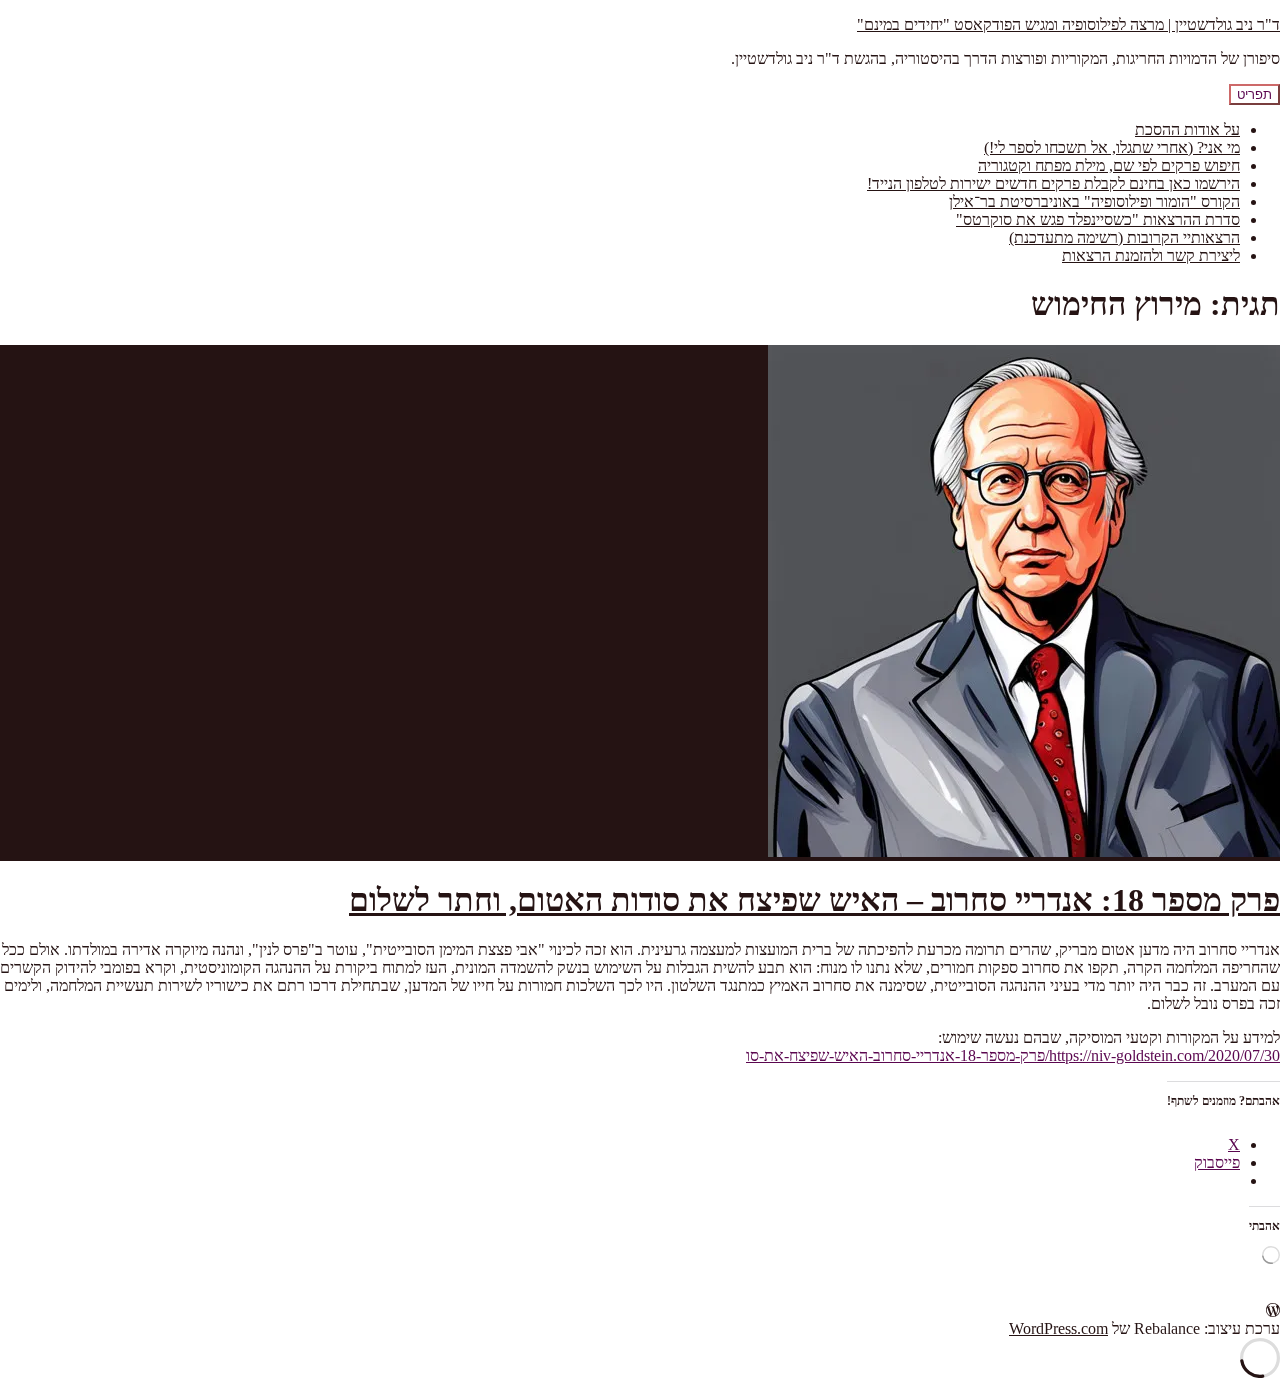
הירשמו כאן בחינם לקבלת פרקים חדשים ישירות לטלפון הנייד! (1053, 183)
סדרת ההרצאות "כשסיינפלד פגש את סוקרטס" (1098, 219)
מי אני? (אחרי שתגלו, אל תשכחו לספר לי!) (1112, 147)
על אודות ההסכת (1187, 129)
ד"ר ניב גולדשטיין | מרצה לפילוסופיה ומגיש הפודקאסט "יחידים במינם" (1068, 24)
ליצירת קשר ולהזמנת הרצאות (1151, 255)
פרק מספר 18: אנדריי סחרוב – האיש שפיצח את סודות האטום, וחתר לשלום (814, 900)
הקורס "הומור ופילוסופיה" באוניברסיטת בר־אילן (1094, 201)
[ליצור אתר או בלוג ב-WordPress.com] (1273, 1310)
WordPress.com (1058, 1328)
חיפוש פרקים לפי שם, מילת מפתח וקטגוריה (1109, 165)
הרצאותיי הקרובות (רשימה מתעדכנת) (1124, 237)
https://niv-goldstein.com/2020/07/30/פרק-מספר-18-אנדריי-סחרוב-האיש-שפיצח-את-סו (1013, 1055)
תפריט (1254, 94)
